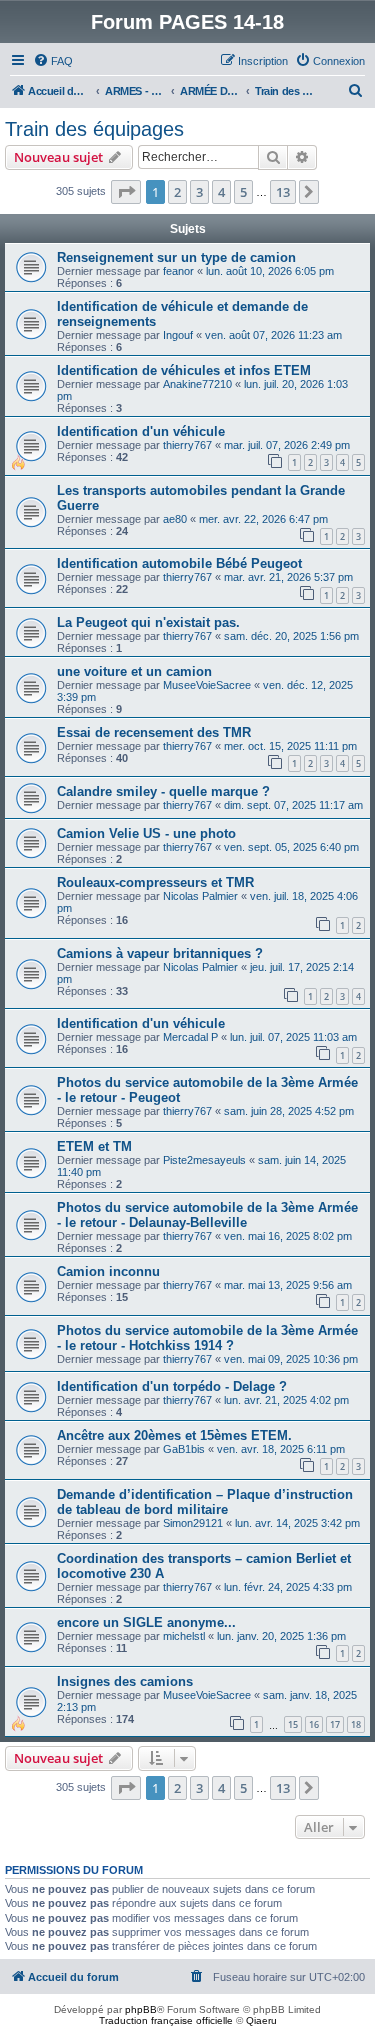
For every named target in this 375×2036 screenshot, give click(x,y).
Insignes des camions (125, 1681)
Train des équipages (94, 129)
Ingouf (178, 335)
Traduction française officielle (166, 2020)
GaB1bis (184, 1449)
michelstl (184, 1636)
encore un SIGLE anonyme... (146, 1622)
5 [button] (243, 192)
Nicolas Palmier (200, 896)
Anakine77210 (197, 384)
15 (293, 1724)
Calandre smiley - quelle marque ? (163, 791)
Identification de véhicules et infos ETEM (184, 370)
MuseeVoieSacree (207, 685)
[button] (126, 192)
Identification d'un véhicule (141, 431)
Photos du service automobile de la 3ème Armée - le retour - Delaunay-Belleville (207, 1215)
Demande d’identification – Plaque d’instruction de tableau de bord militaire (205, 1502)
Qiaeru (261, 2020)
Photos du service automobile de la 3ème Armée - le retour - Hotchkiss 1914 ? (207, 1338)
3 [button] (199, 192)
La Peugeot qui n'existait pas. (148, 622)
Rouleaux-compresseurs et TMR (155, 882)
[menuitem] (53, 61)
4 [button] (221, 192)
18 (356, 1724)
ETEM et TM (94, 1146)
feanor (178, 271)
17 (335, 1724)
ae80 (175, 519)
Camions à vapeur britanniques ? (160, 953)
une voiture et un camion (134, 671)
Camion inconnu (108, 1271)
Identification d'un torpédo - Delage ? (172, 1386)
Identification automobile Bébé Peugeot (179, 563)
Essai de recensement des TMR (154, 732)
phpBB (141, 2009)
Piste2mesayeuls (204, 1160)
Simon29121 (193, 1523)
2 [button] (177, 192)
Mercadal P (190, 1037)
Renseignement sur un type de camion (176, 257)
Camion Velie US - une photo (146, 833)
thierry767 (187, 445)
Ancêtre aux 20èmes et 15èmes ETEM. (174, 1435)
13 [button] (283, 192)
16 (314, 1724)
